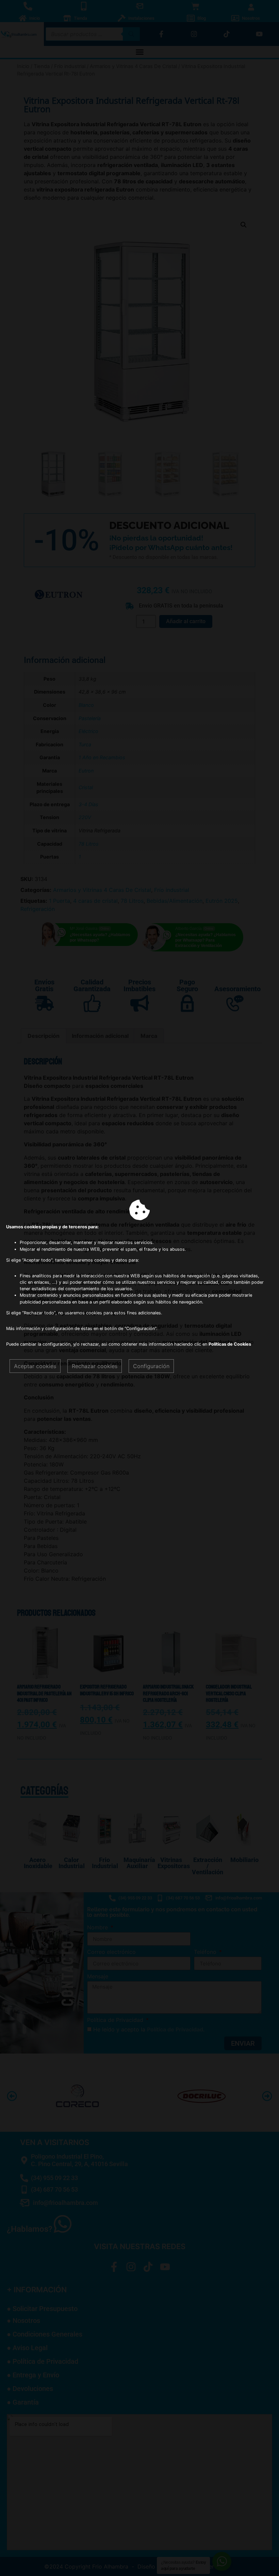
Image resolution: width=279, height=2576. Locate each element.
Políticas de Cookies (230, 1344)
